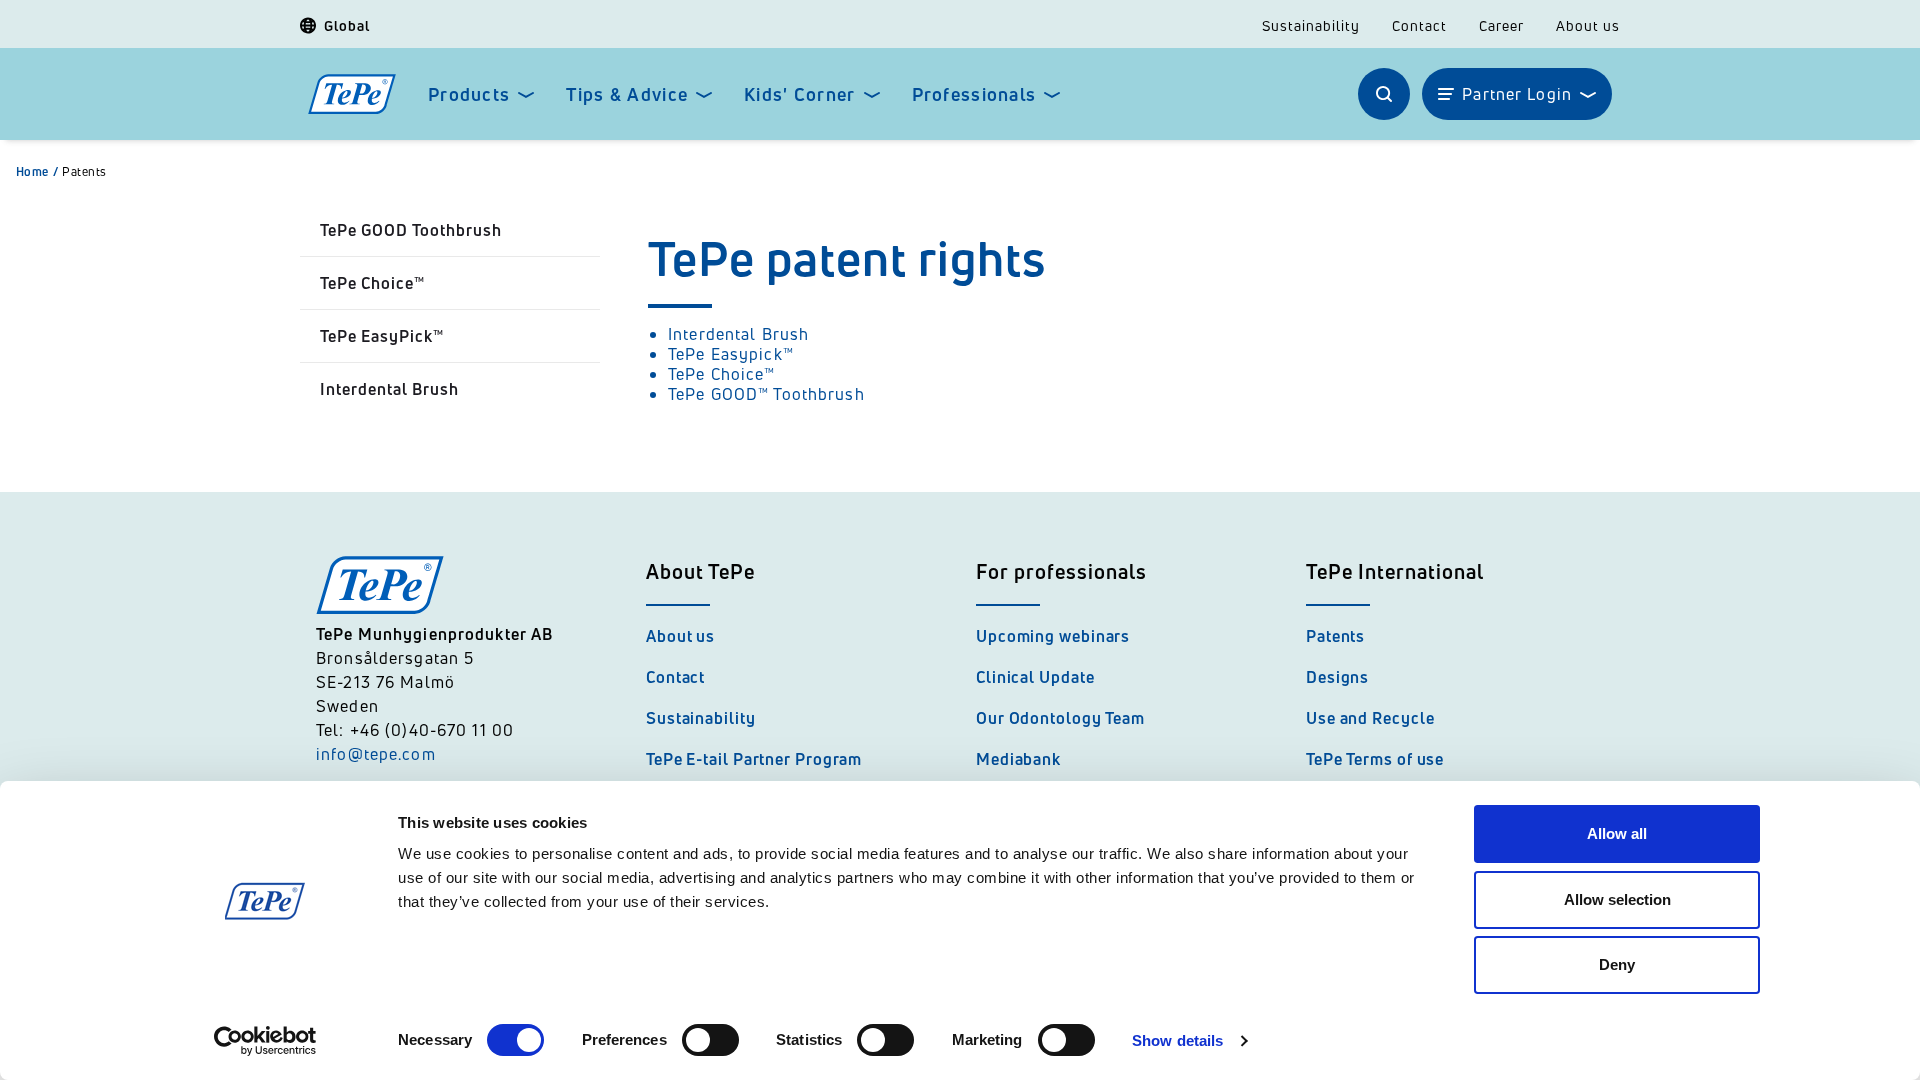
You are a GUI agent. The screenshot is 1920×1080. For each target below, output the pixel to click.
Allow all (1617, 833)
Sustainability (1311, 26)
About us (1588, 26)
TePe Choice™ (372, 283)
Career (1501, 26)
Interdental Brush (389, 389)
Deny (1617, 964)
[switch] (710, 1040)
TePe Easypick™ (731, 354)
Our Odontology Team (1060, 718)
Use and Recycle (1370, 718)
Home (37, 172)
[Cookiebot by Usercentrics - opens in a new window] (265, 1041)
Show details (1177, 1040)
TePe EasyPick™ (382, 336)
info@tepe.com (376, 754)
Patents (84, 172)
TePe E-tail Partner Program (754, 759)
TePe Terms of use (1375, 759)
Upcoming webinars (1053, 636)
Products (469, 94)
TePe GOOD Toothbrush (411, 230)
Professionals (974, 94)
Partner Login (1517, 94)
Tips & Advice (627, 94)
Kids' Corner (799, 94)
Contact (1419, 26)
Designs (1337, 677)
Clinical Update (1035, 677)
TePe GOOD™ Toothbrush (766, 394)
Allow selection (1617, 899)
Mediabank (1018, 759)
